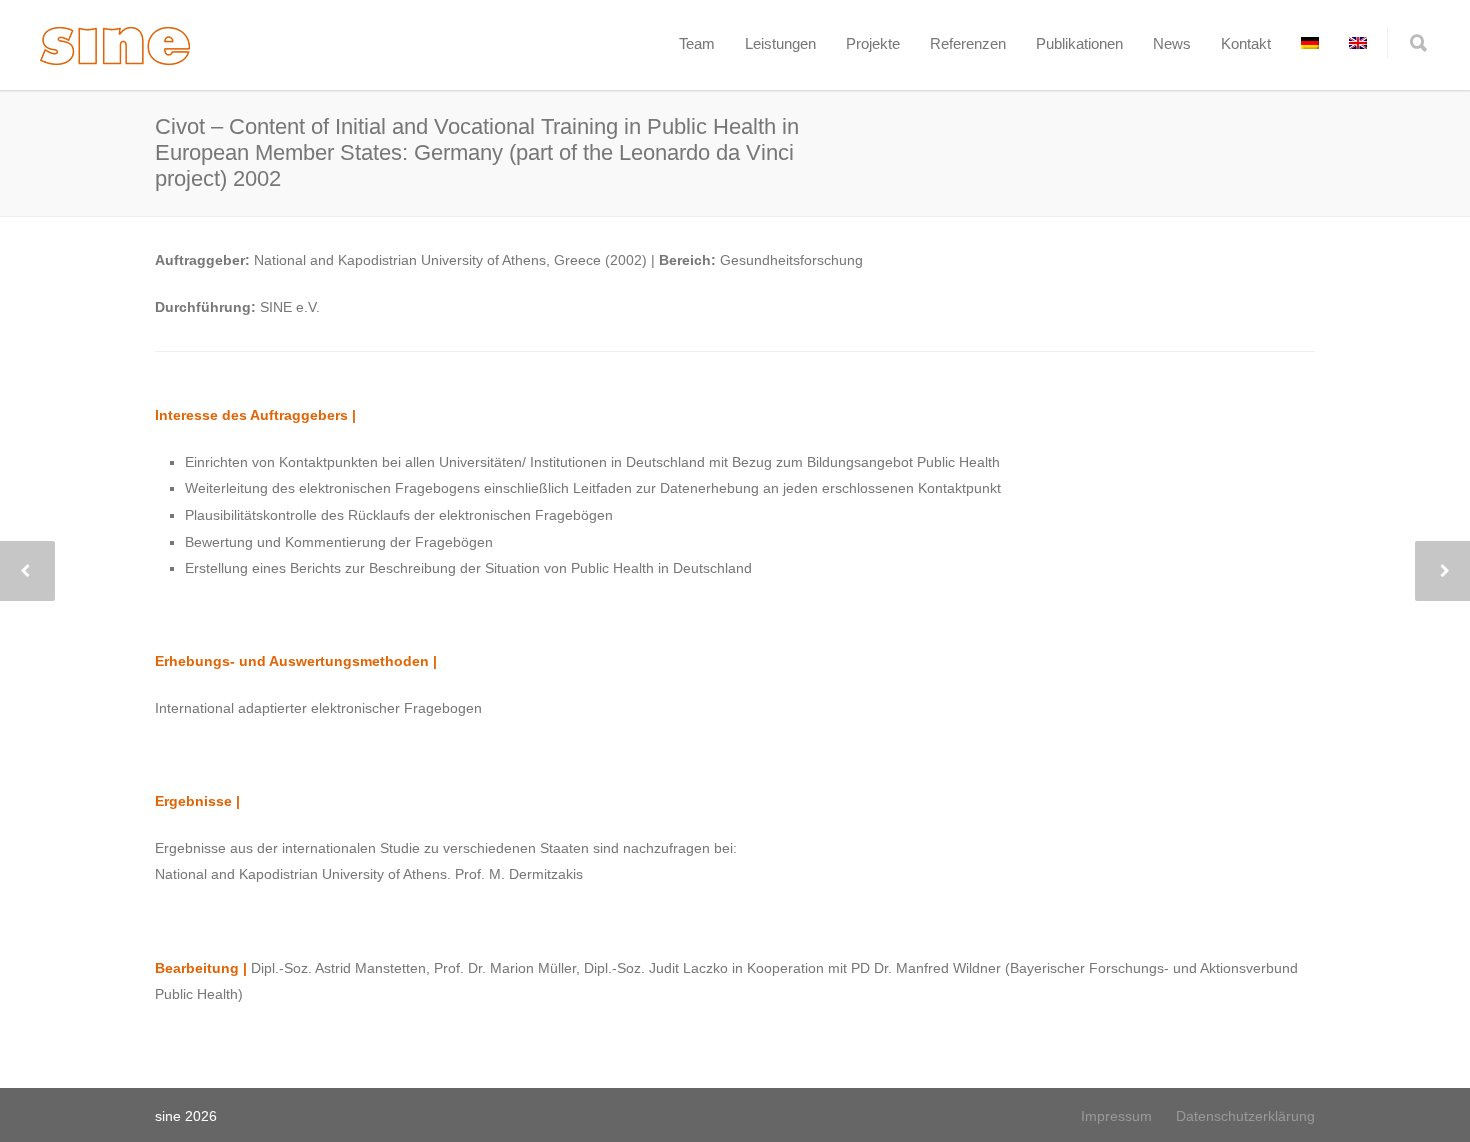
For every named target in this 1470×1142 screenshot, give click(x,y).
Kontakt (1246, 43)
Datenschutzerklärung (1245, 1116)
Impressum (1116, 1116)
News (1172, 43)
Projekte (873, 43)
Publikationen (1079, 43)
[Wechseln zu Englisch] (1358, 43)
